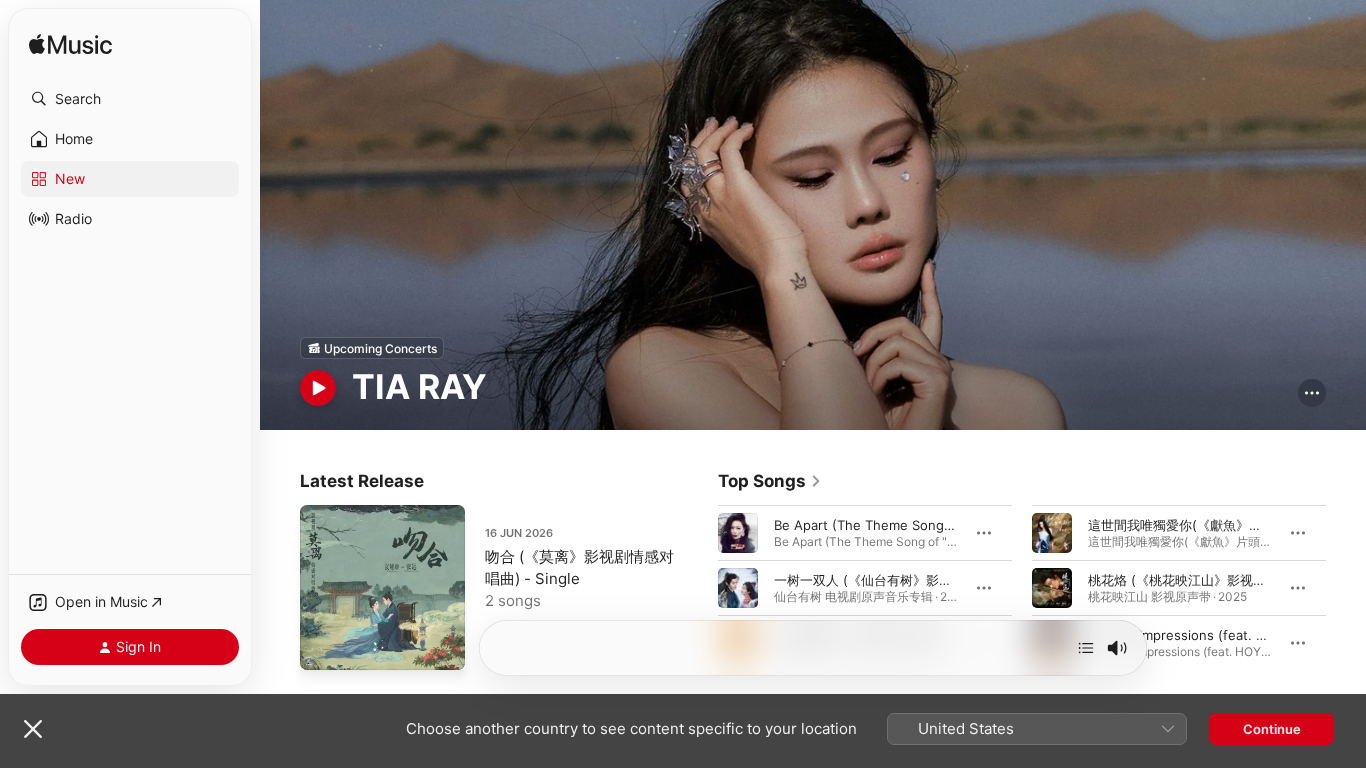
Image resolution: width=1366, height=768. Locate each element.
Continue (1272, 729)
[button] (130, 99)
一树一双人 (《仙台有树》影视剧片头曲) (891, 580)
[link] (770, 481)
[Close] (33, 729)
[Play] (318, 388)
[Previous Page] (698, 588)
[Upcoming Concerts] (372, 348)
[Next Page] (1346, 588)
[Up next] (1086, 648)
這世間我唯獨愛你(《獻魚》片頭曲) (1190, 525)
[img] (70, 45)
